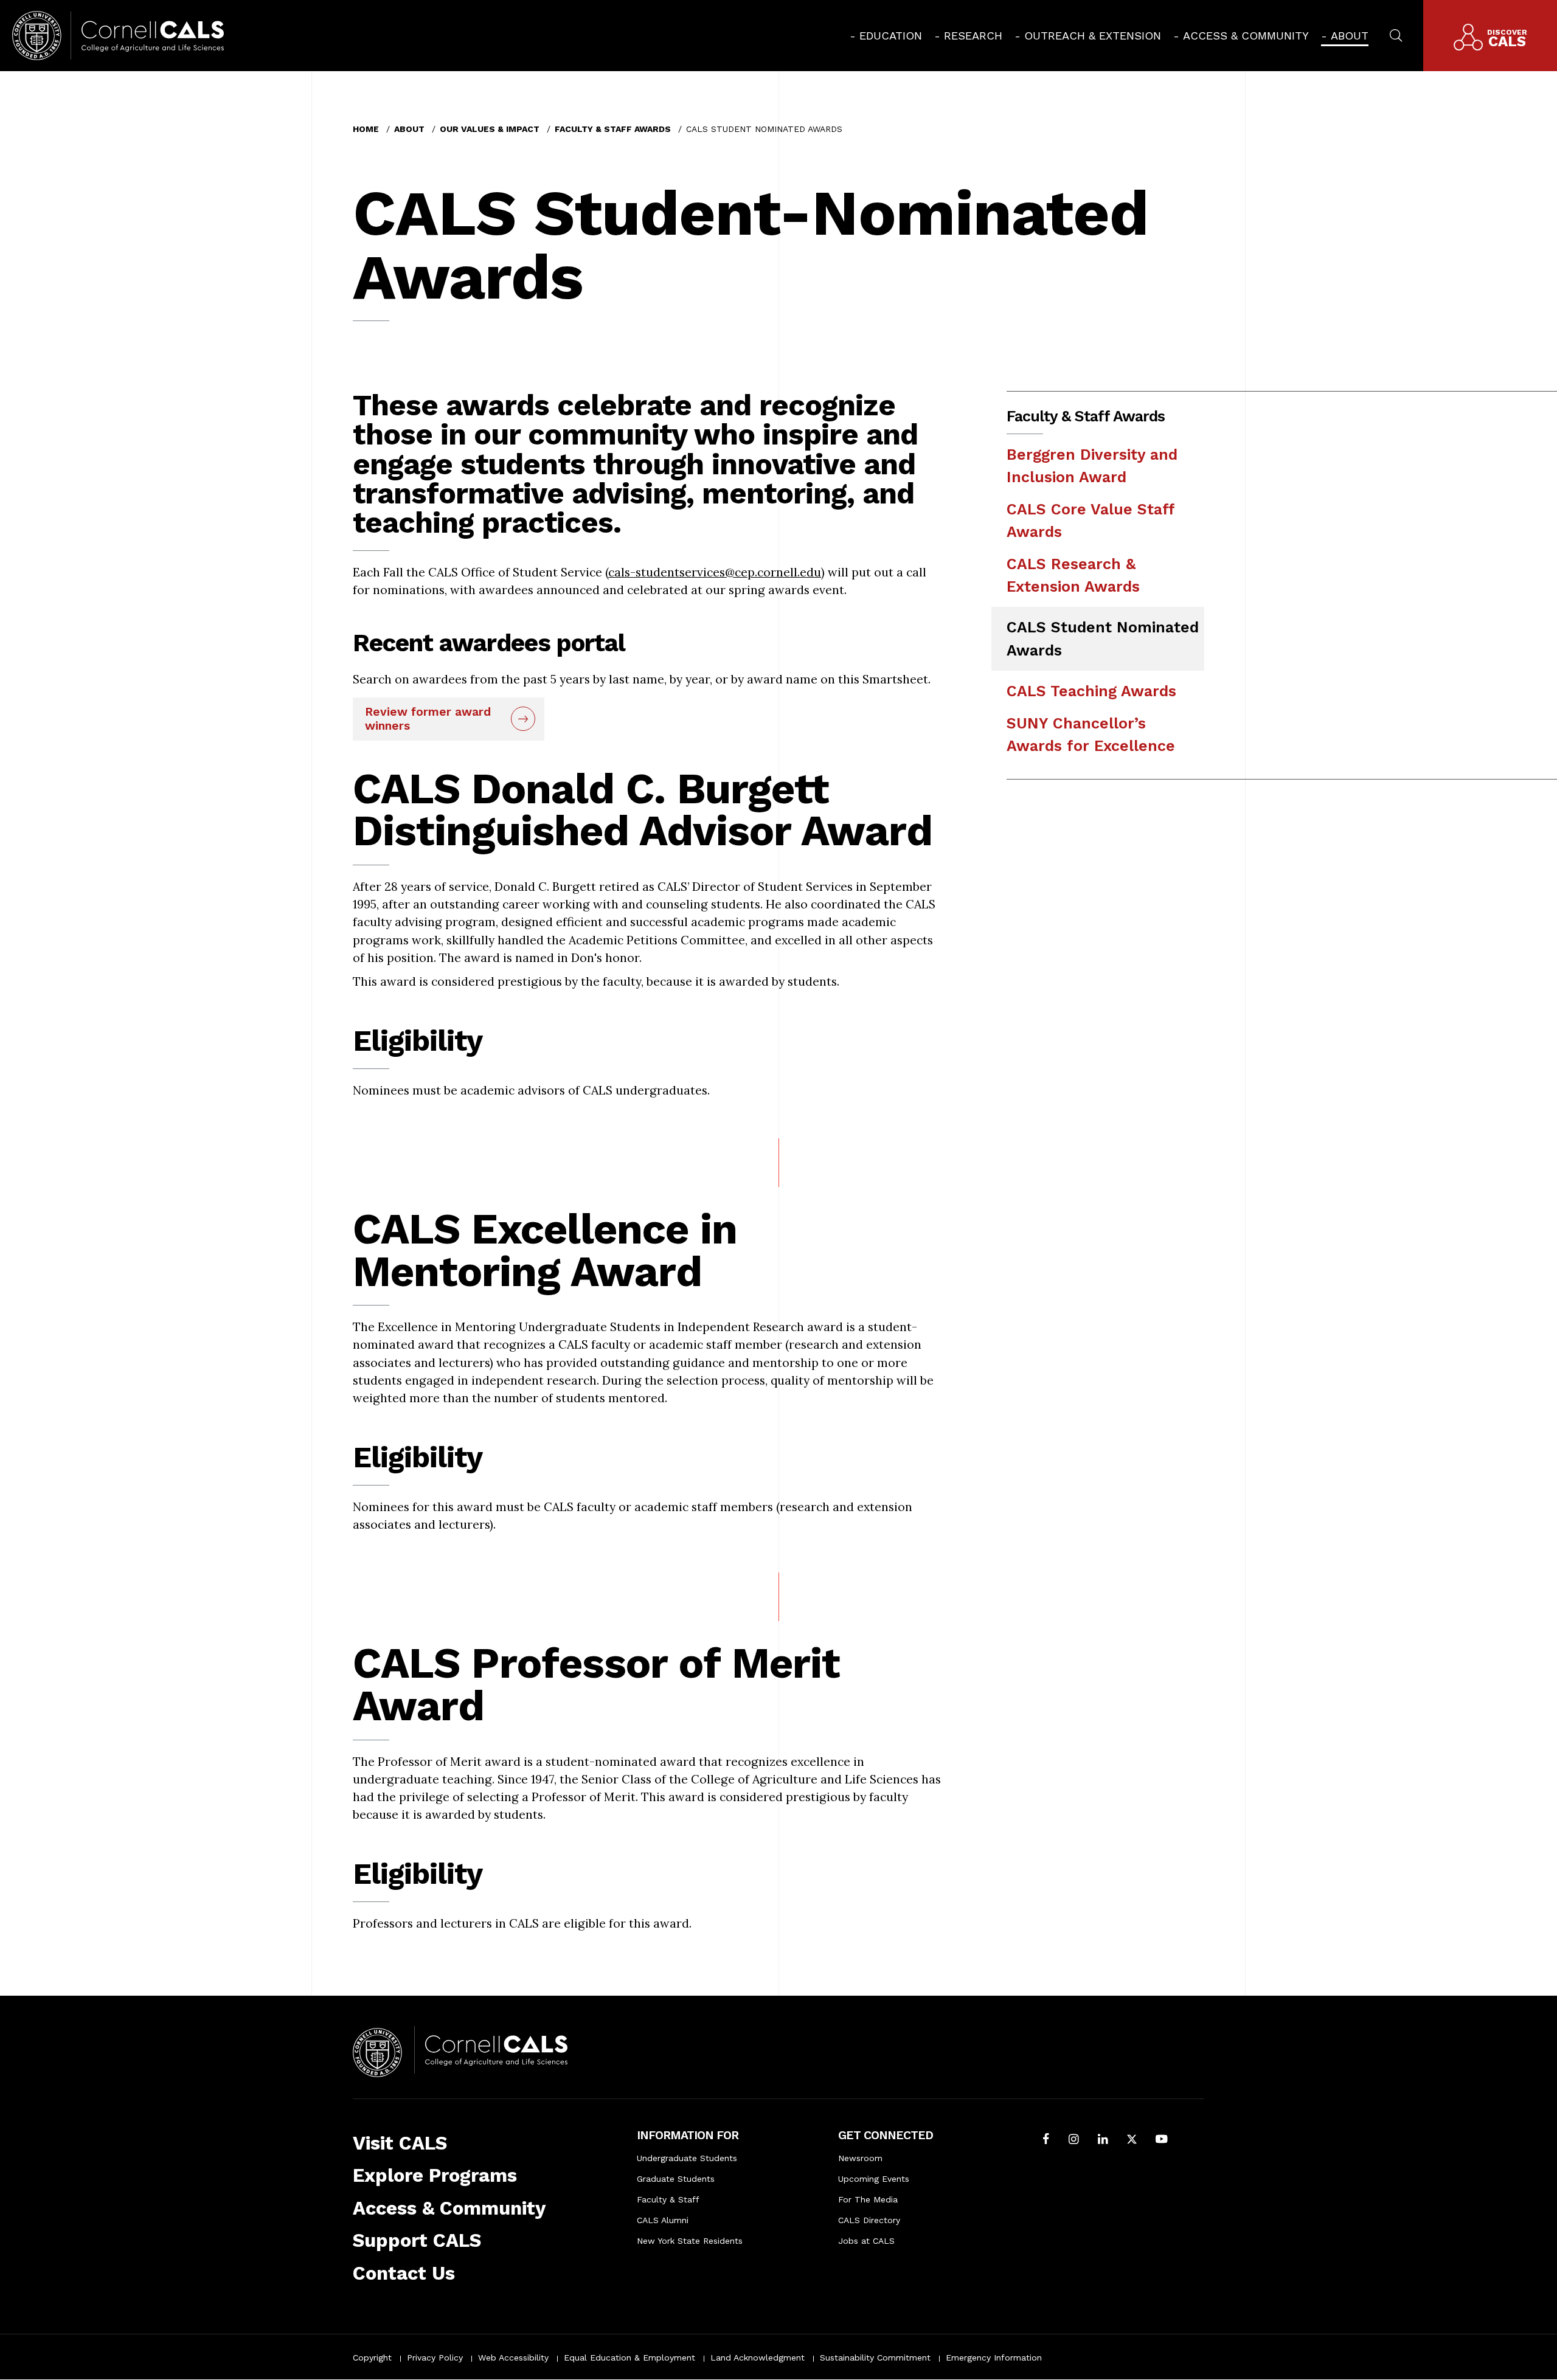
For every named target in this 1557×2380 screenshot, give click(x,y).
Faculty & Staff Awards (613, 129)
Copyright (372, 2358)
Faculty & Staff (668, 2199)
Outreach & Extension (1093, 36)
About (1350, 36)
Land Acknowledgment (758, 2358)
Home (366, 129)
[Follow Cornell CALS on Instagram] (1074, 2140)
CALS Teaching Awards (1091, 691)
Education (891, 36)
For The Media (868, 2199)
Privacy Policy (435, 2358)
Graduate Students (676, 2179)
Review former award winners (428, 719)
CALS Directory (869, 2220)
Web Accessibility (513, 2358)
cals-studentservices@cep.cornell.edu (715, 572)
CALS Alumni (663, 2220)
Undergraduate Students (687, 2158)
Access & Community (1246, 36)
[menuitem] (886, 36)
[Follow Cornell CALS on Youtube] (1161, 2140)
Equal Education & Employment (629, 2358)
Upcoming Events (874, 2179)
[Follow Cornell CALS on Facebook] (1046, 2140)
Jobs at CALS (866, 2241)
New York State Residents (690, 2241)
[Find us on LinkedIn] (1103, 2140)
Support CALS (417, 2240)
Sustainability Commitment (875, 2358)
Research (973, 36)
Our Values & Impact (490, 129)
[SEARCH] (1396, 34)
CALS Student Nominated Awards (1103, 638)
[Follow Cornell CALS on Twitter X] (1132, 2140)
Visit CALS (400, 2143)
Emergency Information (994, 2358)
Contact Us (404, 2273)
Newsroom (860, 2158)
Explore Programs (435, 2175)
